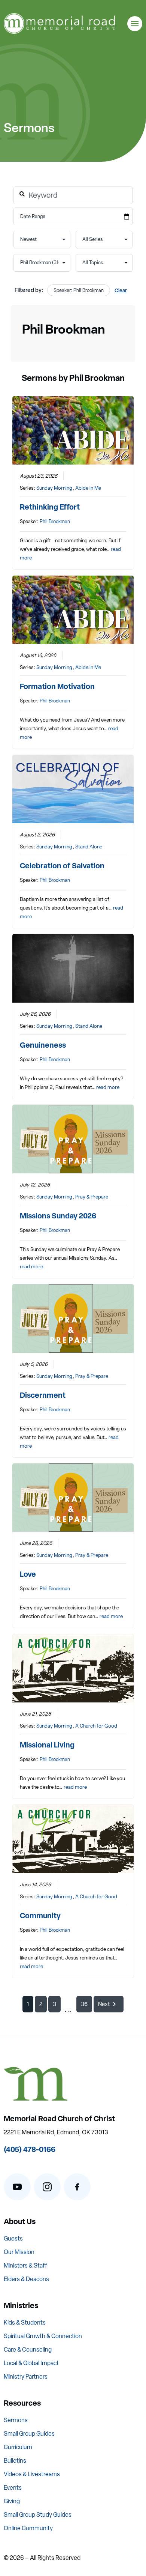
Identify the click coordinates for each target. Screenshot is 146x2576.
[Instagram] (47, 2187)
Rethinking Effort (50, 507)
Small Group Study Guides (38, 2515)
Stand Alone (89, 847)
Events (13, 2488)
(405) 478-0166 (30, 2149)
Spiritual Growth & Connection (43, 2336)
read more (108, 1087)
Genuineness (43, 1045)
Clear (121, 290)
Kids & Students (25, 2323)
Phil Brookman (55, 521)
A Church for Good (96, 1726)
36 (84, 2004)
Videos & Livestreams (32, 2474)
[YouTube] (17, 2187)
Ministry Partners (26, 2377)
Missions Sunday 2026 (58, 1216)
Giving (12, 2501)
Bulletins (15, 2461)
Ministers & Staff (25, 2265)
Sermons (16, 2420)
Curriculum (18, 2447)
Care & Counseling (28, 2350)
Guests (13, 2238)
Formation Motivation (57, 686)
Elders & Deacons (26, 2279)
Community (40, 1915)
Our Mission (19, 2252)
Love (28, 1574)
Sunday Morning (54, 488)
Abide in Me (88, 488)
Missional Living (47, 1745)
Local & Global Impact (31, 2363)
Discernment (43, 1395)
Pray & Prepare (92, 1197)
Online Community (28, 2528)
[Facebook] (77, 2187)
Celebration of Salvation (62, 865)
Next (104, 2004)
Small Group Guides (29, 2434)
